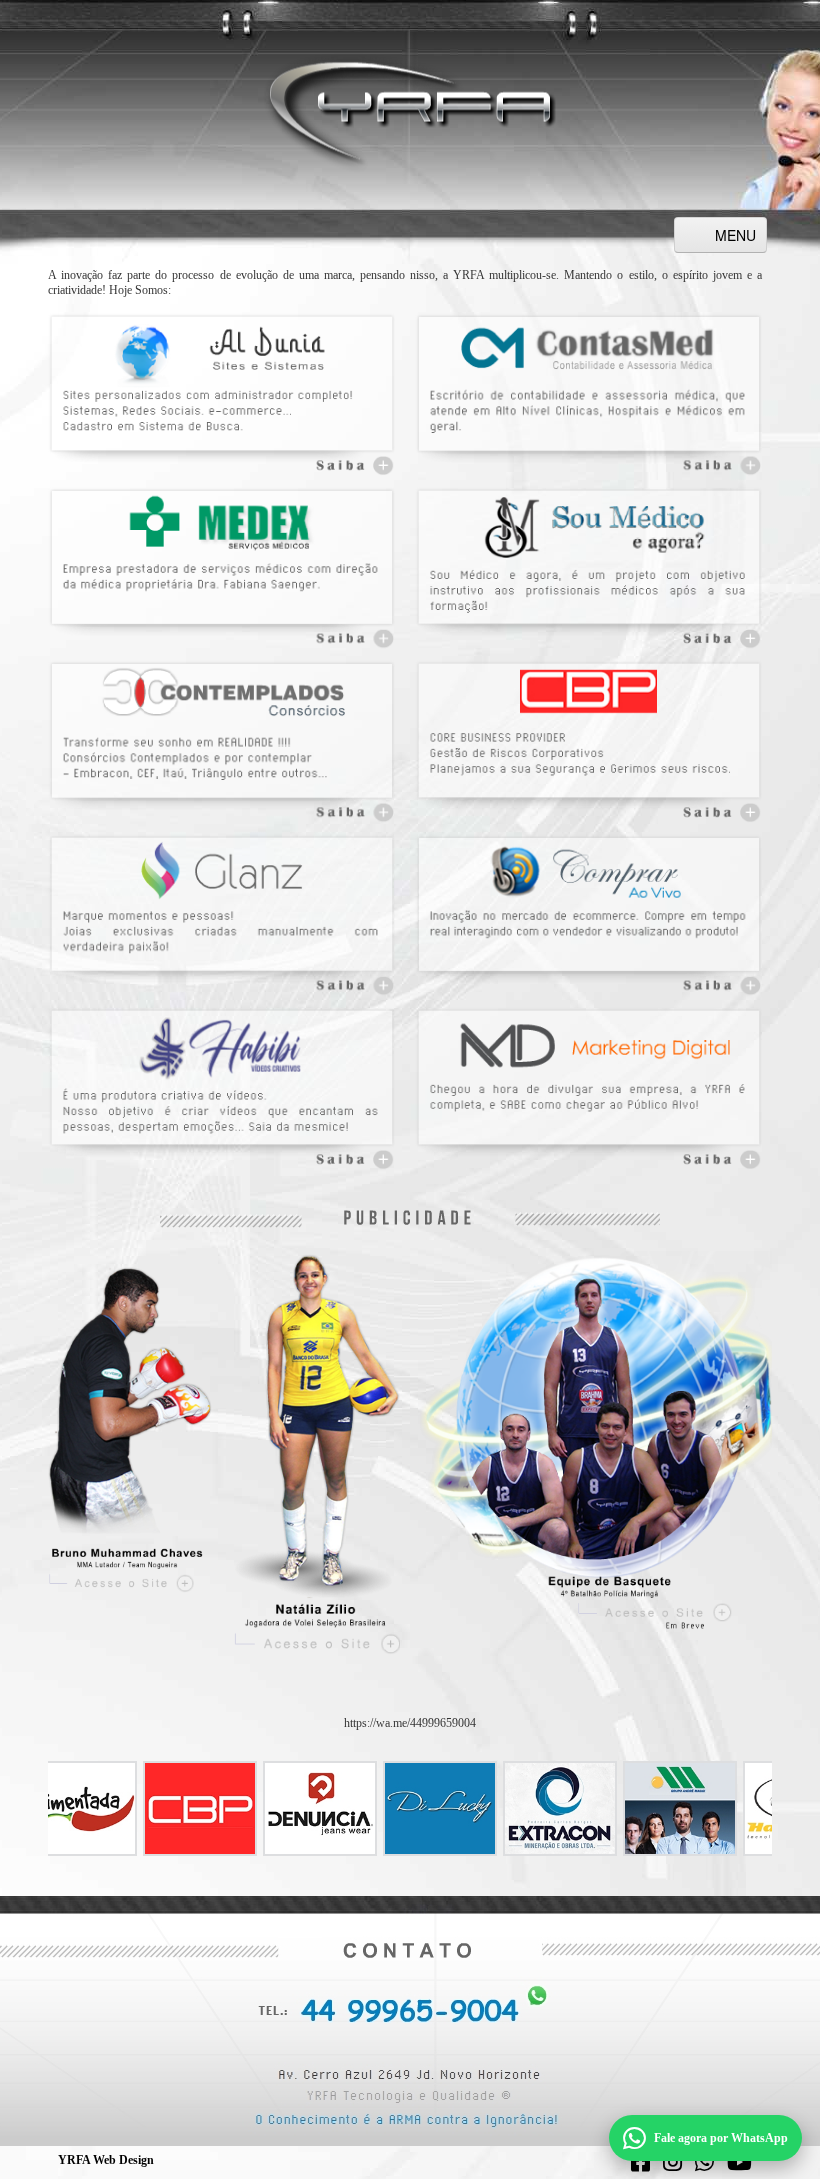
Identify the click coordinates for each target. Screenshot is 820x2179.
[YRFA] (410, 111)
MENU (735, 235)
